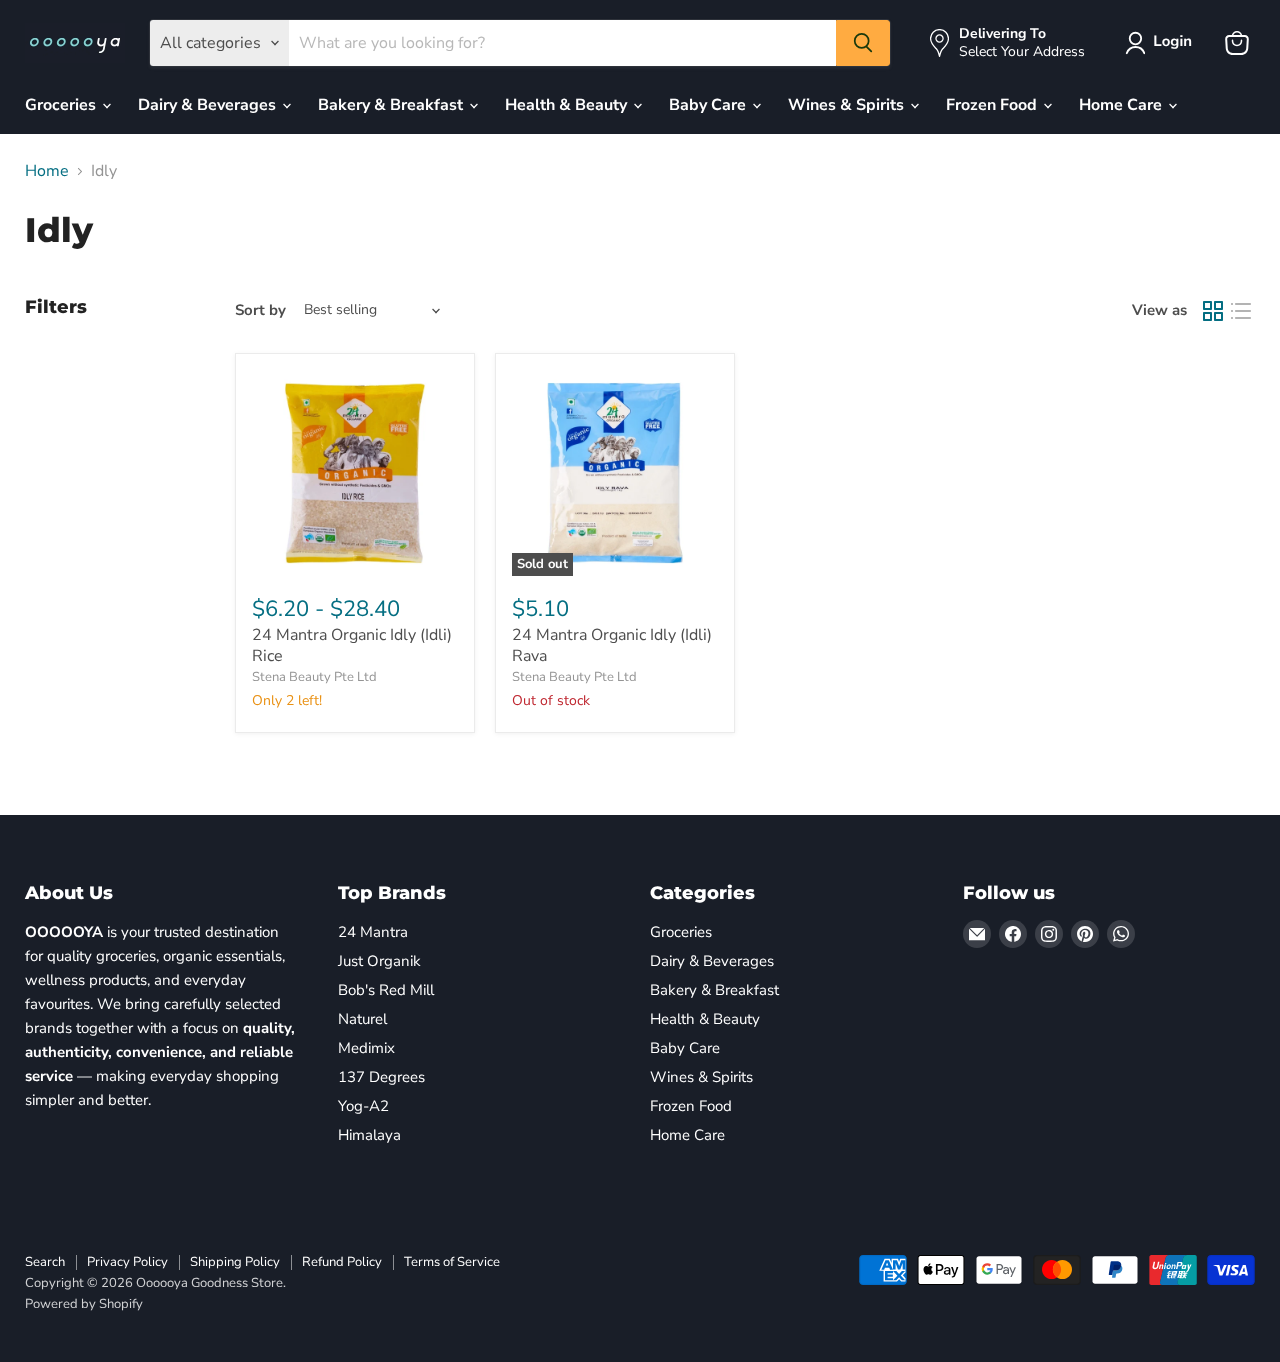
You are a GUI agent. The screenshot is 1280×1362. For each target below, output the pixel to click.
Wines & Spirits (848, 105)
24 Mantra (373, 932)
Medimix (366, 1048)
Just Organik (379, 961)
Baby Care (709, 105)
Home (47, 171)
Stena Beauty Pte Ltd (314, 677)
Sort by (260, 310)
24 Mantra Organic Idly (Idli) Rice (352, 645)
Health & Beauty (568, 105)
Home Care (1122, 105)
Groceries (62, 105)
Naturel (362, 1019)
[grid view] (1213, 311)
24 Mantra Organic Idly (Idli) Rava (612, 645)
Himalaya (369, 1135)
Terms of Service (452, 1262)
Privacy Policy (127, 1262)
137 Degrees (381, 1077)
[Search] (863, 43)
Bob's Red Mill (386, 990)
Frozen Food (993, 105)
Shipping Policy (235, 1262)
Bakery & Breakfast (392, 105)
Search (45, 1262)
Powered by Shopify (84, 1304)
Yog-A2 (363, 1106)
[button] (1162, 43)
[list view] (1241, 311)
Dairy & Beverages (209, 105)
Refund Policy (342, 1262)
